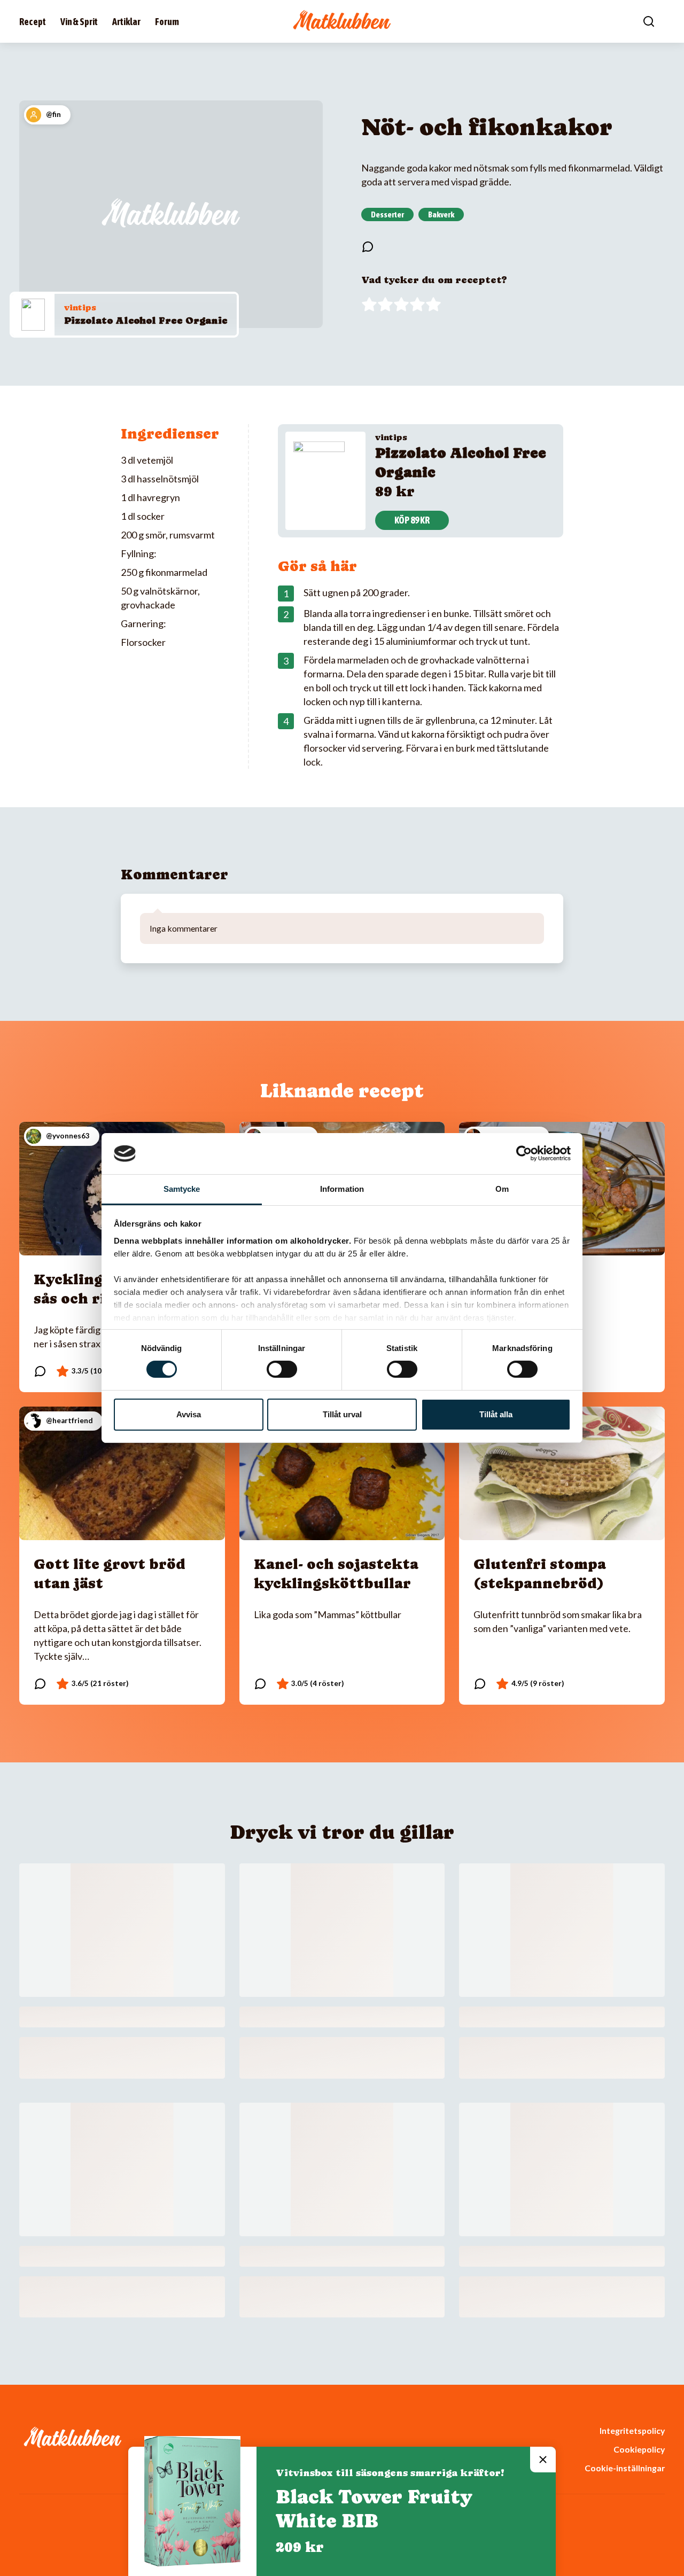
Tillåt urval (342, 1414)
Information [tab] (342, 1189)
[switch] (282, 1369)
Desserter (387, 214)
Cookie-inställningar (625, 2468)
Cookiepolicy (639, 2449)
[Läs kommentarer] (368, 247)
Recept (33, 22)
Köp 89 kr (412, 520)
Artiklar (126, 22)
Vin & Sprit (79, 22)
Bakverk (441, 214)
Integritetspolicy (632, 2430)
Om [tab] (502, 1189)
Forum (167, 22)
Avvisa (189, 1414)
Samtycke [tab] (182, 1189)
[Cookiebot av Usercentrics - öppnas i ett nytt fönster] (524, 1153)
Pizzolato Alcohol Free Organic (146, 320)
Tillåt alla (496, 1414)
